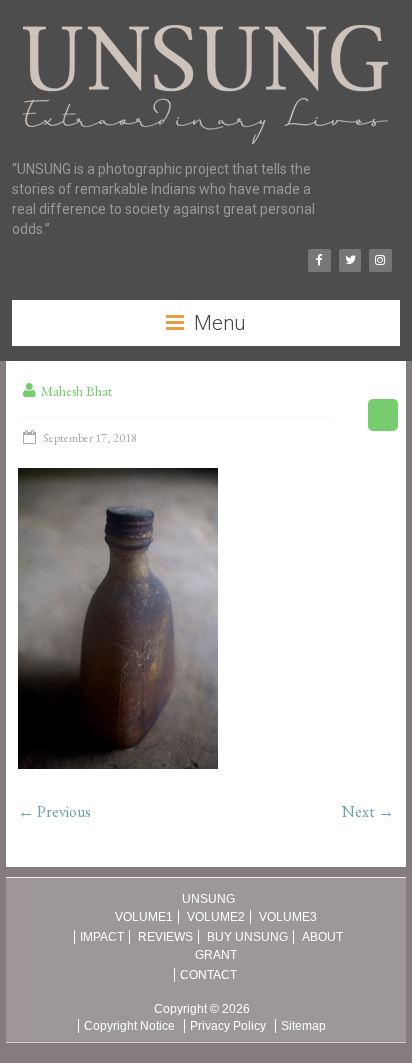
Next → (368, 811)
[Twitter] (350, 260)
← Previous (54, 811)
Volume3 (288, 917)
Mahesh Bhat (76, 391)
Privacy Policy (228, 1026)
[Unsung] (205, 25)
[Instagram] (380, 260)
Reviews (165, 937)
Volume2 (216, 917)
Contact (208, 975)
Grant (216, 955)
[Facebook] (319, 260)
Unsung (208, 899)
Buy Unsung (247, 937)
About (322, 937)
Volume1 (144, 917)
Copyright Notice (129, 1026)
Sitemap (303, 1026)
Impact (102, 937)
